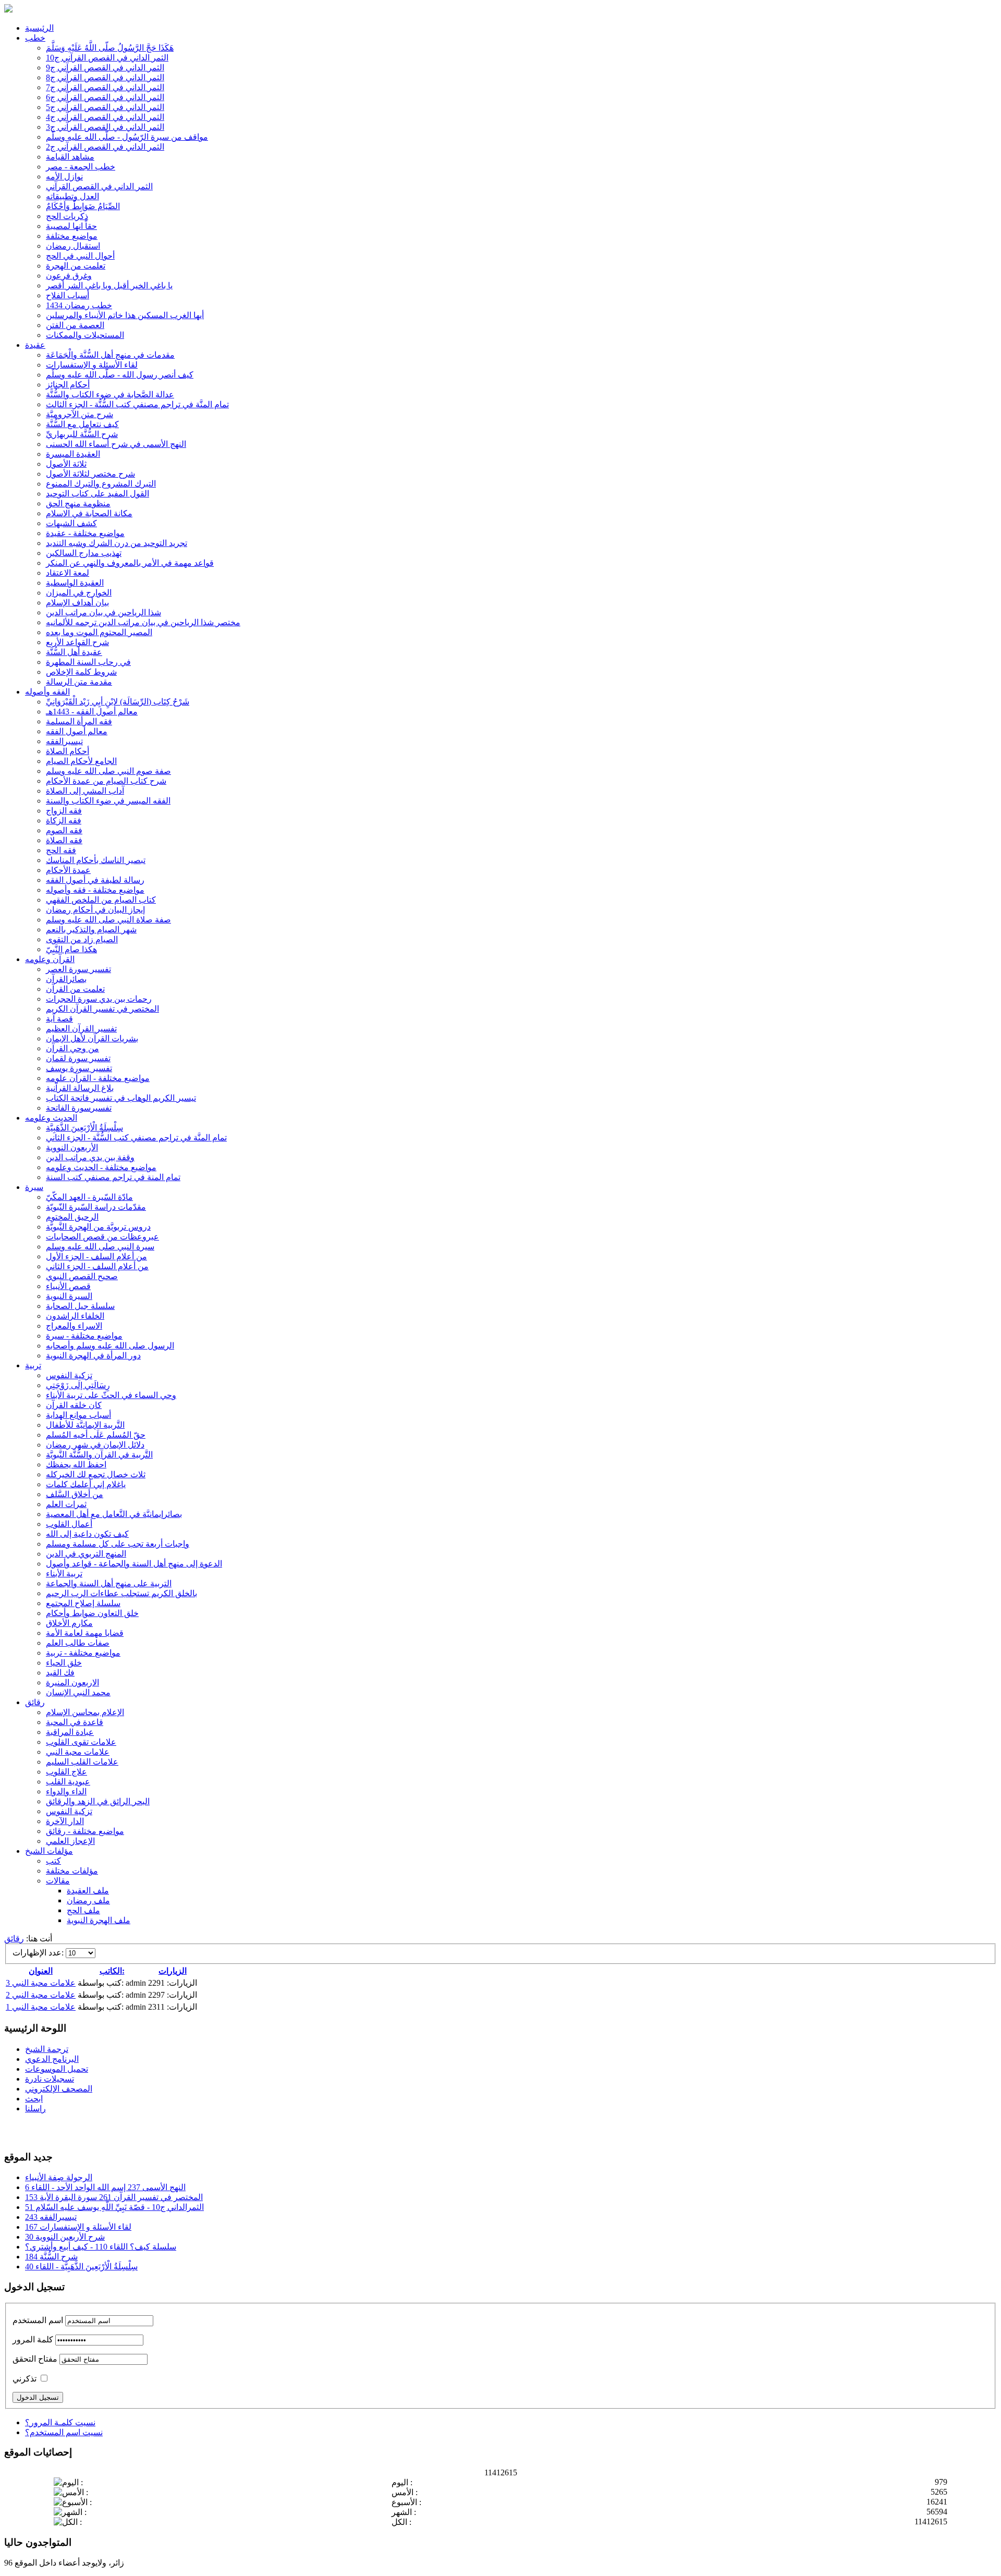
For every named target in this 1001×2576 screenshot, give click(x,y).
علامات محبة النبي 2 (41, 1995)
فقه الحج (61, 850)
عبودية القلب (68, 1782)
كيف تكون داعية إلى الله (87, 1534)
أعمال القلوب (69, 1524)
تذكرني (25, 2379)
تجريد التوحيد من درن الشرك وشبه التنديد (117, 543)
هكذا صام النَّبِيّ (71, 949)
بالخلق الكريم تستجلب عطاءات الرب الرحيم (121, 1593)
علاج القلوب (66, 1772)
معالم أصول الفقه (77, 731)
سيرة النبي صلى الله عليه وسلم (100, 1247)
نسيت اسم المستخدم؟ (64, 2432)
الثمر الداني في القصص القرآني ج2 (105, 147)
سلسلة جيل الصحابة (80, 1306)
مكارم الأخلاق (69, 1623)
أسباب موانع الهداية (78, 1415)
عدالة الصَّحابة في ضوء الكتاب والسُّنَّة (110, 394)
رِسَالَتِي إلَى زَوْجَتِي (78, 1385)
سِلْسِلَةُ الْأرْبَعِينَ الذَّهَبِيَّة (84, 1128)
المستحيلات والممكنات (85, 335)
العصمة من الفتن (75, 325)
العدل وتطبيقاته (72, 196)
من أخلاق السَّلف (75, 1494)
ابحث (34, 2099)
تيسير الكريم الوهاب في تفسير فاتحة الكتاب (121, 1098)
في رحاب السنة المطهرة (88, 662)
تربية (33, 1365)
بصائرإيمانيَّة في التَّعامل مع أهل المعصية (114, 1514)
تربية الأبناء (64, 1573)
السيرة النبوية (69, 1296)
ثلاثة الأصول (66, 464)
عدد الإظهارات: (39, 1953)
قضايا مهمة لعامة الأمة (85, 1633)
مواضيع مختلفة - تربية (83, 1653)
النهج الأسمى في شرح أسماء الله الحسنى (116, 444)
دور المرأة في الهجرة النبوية (93, 1356)
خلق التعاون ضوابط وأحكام (92, 1613)
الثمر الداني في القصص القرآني (99, 186)
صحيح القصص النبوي (82, 1276)
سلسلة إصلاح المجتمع (83, 1603)
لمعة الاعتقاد (68, 573)
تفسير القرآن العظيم (81, 1029)
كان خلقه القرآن (74, 1405)
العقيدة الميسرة (73, 454)
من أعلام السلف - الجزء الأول (96, 1256)
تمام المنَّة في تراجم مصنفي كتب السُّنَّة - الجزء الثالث (137, 404)
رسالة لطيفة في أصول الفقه (95, 880)
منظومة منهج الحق (78, 503)
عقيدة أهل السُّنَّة (74, 652)
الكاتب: (112, 1971)
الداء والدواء (66, 1791)
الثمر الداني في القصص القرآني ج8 (105, 77)
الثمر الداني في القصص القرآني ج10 (107, 58)
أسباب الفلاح (68, 295)
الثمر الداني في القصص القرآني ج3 (105, 127)
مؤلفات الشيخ (49, 1851)
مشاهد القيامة (70, 157)
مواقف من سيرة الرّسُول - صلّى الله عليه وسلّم (127, 137)
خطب (35, 38)
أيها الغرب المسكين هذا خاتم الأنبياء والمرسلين (125, 315)
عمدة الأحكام (68, 870)
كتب (53, 1861)
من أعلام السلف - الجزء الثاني (97, 1266)
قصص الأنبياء (68, 1286)
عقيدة (35, 345)
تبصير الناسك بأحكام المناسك (96, 860)
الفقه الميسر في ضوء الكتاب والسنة (108, 801)
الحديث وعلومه (51, 1118)
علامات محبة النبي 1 (41, 2007)
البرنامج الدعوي (52, 2059)
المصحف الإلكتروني (59, 2089)
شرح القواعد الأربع (77, 642)
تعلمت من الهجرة (76, 266)
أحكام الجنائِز (68, 385)
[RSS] (53, 2131)
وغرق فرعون (69, 276)
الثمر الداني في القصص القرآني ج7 (105, 87)
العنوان (41, 1971)
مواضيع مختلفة (72, 236)
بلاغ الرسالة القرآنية (80, 1088)
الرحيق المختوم (72, 1217)
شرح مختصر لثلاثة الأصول (90, 474)
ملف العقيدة (88, 1891)
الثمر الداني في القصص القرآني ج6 (105, 97)
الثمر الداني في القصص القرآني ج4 (105, 117)
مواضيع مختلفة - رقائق (85, 1831)
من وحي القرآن (72, 1048)
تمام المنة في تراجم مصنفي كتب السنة (113, 1177)
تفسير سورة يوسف (79, 1068)
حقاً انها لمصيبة (71, 226)
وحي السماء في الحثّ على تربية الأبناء (111, 1395)
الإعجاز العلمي (70, 1841)
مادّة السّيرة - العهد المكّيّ (89, 1197)
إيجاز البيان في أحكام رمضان (95, 910)
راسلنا (35, 2109)
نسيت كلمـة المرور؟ (60, 2422)
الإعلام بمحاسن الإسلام (85, 1712)
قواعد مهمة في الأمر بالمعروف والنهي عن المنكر (130, 563)
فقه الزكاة (64, 821)
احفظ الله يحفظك (76, 1465)
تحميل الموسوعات (57, 2069)
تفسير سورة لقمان (78, 1058)
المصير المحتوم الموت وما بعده (99, 632)
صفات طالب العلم (78, 1643)
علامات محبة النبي (78, 1752)
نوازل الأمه (64, 177)
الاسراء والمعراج (74, 1326)
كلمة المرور (33, 2340)
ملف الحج (83, 1910)
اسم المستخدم (38, 2320)
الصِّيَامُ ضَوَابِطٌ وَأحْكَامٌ (83, 206)
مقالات (58, 1881)
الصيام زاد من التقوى (82, 939)
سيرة (34, 1187)
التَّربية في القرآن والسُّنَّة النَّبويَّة (99, 1455)
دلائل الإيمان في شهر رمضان (95, 1445)
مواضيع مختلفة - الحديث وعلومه (101, 1167)
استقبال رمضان (73, 246)
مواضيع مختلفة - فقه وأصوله (95, 890)
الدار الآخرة (65, 1821)
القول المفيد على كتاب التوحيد (97, 494)
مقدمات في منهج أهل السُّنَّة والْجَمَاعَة (110, 355)
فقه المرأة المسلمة (79, 721)
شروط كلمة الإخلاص (81, 672)
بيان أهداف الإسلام (77, 603)
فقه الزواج (64, 811)
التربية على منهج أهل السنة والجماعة (109, 1583)
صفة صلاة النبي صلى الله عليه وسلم (108, 920)
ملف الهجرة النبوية (99, 1920)
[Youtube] (33, 2131)
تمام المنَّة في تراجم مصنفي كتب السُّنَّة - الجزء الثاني (136, 1138)
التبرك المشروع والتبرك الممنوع (101, 484)
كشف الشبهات (71, 523)
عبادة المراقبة (70, 1732)
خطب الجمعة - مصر (81, 167)
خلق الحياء (64, 1663)
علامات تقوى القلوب (81, 1742)
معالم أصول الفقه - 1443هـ (92, 712)
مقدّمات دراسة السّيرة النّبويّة (96, 1207)
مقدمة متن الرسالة (79, 682)
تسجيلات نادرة (50, 2079)
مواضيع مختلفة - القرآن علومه (98, 1078)
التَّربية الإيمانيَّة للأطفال (85, 1425)
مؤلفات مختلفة (72, 1871)
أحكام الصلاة (68, 751)
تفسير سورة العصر (78, 969)
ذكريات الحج (67, 216)
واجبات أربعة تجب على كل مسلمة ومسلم (118, 1544)
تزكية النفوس (69, 1375)
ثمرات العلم (66, 1504)
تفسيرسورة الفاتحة (79, 1108)
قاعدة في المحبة (75, 1722)
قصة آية (59, 1019)
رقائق (35, 1702)
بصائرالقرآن (66, 979)
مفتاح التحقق (35, 2359)
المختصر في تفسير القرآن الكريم (102, 1009)
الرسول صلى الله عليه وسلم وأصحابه (110, 1346)
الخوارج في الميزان (79, 593)
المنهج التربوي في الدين (86, 1554)
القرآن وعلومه (50, 959)
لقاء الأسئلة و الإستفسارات (92, 365)
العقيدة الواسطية (75, 583)
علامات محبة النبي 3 (41, 1983)
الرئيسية (39, 28)
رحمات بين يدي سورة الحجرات (99, 999)
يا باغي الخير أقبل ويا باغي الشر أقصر (109, 285)
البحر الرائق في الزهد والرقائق (98, 1801)
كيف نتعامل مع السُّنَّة (82, 424)
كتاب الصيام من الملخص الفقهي (101, 900)
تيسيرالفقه (64, 741)
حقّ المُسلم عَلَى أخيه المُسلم (96, 1435)
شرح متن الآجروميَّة (80, 414)
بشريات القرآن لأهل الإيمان (92, 1038)
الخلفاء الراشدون (75, 1316)
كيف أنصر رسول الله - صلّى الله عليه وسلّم (120, 375)
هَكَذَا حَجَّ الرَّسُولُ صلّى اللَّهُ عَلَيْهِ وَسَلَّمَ (110, 48)
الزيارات (173, 1971)
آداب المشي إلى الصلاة (85, 791)
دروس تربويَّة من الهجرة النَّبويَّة (98, 1227)
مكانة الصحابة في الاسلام (89, 513)
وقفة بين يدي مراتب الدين (90, 1157)
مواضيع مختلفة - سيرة (84, 1336)
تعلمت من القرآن (75, 989)
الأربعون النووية (72, 1147)
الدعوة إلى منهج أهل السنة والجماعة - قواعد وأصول (134, 1564)
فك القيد (60, 1673)
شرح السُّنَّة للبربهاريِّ (82, 434)
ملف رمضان (88, 1900)
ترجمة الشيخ (47, 2049)
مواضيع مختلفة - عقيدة (85, 533)
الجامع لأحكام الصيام (81, 761)
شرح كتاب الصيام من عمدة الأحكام (106, 781)
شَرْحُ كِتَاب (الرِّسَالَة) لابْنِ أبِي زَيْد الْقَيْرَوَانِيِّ (118, 702)
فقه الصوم (64, 830)
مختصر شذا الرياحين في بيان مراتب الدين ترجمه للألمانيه (143, 622)
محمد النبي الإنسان (78, 1692)
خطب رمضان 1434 (79, 305)
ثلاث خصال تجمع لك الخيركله (96, 1474)
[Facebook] (13, 2131)
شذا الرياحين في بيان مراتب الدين (103, 612)
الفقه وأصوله (47, 692)
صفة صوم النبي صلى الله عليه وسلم (108, 771)
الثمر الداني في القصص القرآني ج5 (105, 107)
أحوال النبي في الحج (80, 256)
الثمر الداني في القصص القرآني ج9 (105, 68)
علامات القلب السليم (82, 1762)
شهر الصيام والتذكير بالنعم (91, 929)
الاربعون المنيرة (72, 1682)
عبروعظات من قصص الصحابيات (102, 1237)
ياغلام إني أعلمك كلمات (86, 1484)
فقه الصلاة (64, 840)
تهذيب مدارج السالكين (84, 553)
